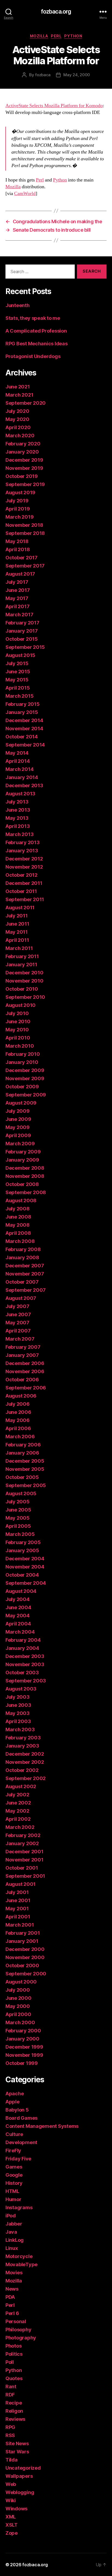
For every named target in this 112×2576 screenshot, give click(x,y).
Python (73, 36)
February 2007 (23, 1347)
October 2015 (22, 639)
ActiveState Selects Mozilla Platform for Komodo (54, 106)
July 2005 (18, 1502)
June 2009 (18, 1119)
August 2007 (21, 1298)
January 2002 (22, 1843)
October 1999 (22, 2063)
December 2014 (24, 720)
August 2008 (21, 1201)
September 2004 (26, 1583)
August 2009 (21, 1103)
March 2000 (20, 2022)
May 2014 (17, 753)
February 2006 (23, 1445)
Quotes (14, 2378)
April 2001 (18, 1917)
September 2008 (26, 1192)
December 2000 (25, 1949)
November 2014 (24, 729)
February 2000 (23, 2031)
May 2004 (18, 1616)
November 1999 (24, 2055)
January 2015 (22, 712)
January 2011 (21, 965)
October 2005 (22, 1477)
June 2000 (18, 1998)
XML (11, 2517)
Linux (12, 2248)
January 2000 (22, 2039)
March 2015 (19, 696)
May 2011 (17, 932)
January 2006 (22, 1453)
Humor (13, 2199)
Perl (56, 36)
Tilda (12, 2460)
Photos (13, 2346)
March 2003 (20, 1729)
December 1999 (24, 2047)
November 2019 (24, 468)
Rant (11, 2387)
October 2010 (22, 989)
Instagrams (19, 2207)
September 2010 (25, 997)
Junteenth (18, 305)
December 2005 (25, 1461)
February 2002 (23, 1835)
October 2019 (22, 476)
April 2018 (18, 549)
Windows (16, 2509)
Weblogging (20, 2492)
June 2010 (18, 1021)
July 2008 (18, 1209)
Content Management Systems (42, 2126)
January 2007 (22, 1355)
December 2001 (24, 1852)
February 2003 (23, 1738)
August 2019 (20, 492)
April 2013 (18, 826)
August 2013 (20, 794)
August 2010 (21, 1005)
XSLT (12, 2525)
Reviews (15, 2419)
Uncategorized (23, 2468)
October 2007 (22, 1282)
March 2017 (19, 615)
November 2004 (25, 1567)
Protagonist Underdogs (33, 356)
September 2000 (26, 1974)
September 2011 (25, 899)
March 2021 (19, 395)
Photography (21, 2338)
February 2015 (23, 704)
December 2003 (25, 1656)
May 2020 (17, 419)
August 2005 (21, 1493)
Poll (10, 2362)
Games (14, 2167)
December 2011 (24, 883)
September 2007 (26, 1290)
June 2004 (18, 1607)
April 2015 (18, 688)
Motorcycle (19, 2256)
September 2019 (25, 484)
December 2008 (25, 1168)
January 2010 (22, 1062)
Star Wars (17, 2452)
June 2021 (18, 387)
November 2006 (25, 1371)
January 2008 (22, 1257)
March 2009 (20, 1144)
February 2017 (22, 623)
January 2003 (22, 1746)
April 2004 (18, 1624)
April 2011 (17, 940)
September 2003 (26, 1681)
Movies (14, 2273)
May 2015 (17, 680)
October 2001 (22, 1868)
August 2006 (21, 1396)
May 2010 (17, 1030)
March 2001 (20, 1925)
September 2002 (26, 1778)
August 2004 (21, 1591)
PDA (10, 2297)
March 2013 (19, 834)
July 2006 (18, 1404)
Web (11, 2484)
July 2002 (17, 1795)
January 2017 (22, 631)
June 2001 (18, 1900)
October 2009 (22, 1087)
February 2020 (23, 444)
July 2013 (17, 802)
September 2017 (25, 566)
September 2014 (25, 745)
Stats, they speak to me (33, 318)
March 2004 (20, 1632)
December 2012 (24, 859)
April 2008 (18, 1233)
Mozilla (39, 36)
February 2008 (23, 1249)
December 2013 (24, 785)
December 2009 (25, 1070)
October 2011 (21, 891)
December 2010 (24, 973)
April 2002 (18, 1819)
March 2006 (20, 1437)
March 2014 (19, 769)
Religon (14, 2411)
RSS (10, 2435)
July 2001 (17, 1892)
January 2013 (22, 851)
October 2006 (22, 1380)
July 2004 (18, 1599)
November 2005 (25, 1469)
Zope (12, 2533)
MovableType (21, 2264)
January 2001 (22, 1941)
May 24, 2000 (77, 75)
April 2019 (18, 509)
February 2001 (23, 1933)
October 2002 (22, 1770)
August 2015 (20, 655)
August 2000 (21, 1982)
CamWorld (25, 194)
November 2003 (25, 1664)
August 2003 (21, 1689)
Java (11, 2232)
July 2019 (17, 501)
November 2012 (24, 867)
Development (21, 2142)
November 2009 (25, 1078)
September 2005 (26, 1485)
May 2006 (18, 1420)
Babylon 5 (17, 2110)
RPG (10, 2427)
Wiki (11, 2500)
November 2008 (25, 1176)
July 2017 (17, 582)
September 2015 (25, 647)
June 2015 (18, 672)
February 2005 (23, 1542)
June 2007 (18, 1314)
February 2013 (23, 842)
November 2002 (25, 1762)
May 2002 (17, 1811)
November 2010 (24, 981)
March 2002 (20, 1827)
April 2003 (18, 1721)
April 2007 (18, 1331)
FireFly (13, 2151)
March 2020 (20, 436)
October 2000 (22, 1966)
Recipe (14, 2403)
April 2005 (18, 1526)
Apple (13, 2102)
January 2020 (22, 452)
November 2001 (24, 1860)
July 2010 (17, 1013)
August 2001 (21, 1884)
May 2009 (18, 1127)
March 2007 (20, 1339)
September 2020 (26, 403)
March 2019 (19, 517)
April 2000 (18, 2014)
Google (14, 2175)
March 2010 (20, 1046)
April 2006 (18, 1428)
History (14, 2183)
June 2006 (18, 1412)
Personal (16, 2321)
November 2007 (25, 1274)
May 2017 (17, 598)
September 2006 (26, 1388)
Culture (14, 2134)
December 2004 (25, 1559)
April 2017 (17, 606)
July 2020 (17, 411)
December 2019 (24, 460)
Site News (17, 2443)
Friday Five (18, 2159)
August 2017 (20, 574)
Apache (15, 2094)
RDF (10, 2395)
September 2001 (25, 1876)
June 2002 (18, 1803)
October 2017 (21, 558)
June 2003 (18, 1705)
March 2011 (19, 948)
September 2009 (26, 1095)
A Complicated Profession (36, 331)
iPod (11, 2216)
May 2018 (17, 541)
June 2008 (18, 1217)
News (12, 2289)
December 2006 (25, 1363)
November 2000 (25, 1957)
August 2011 (20, 908)
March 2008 (20, 1241)
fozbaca (43, 75)
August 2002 (21, 1786)
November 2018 (24, 525)
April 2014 (18, 761)
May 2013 (17, 818)
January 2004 (22, 1648)
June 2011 (17, 924)
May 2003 (18, 1713)
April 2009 (18, 1135)
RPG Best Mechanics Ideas (37, 344)
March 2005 (20, 1534)
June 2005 (18, 1510)
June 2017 (18, 590)
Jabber (14, 2224)
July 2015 (17, 663)
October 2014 (22, 737)
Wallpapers (19, 2476)
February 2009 (23, 1152)
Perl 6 (12, 2313)
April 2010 (18, 1038)
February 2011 (22, 956)
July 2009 (18, 1111)
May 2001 (17, 1909)
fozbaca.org (56, 12)
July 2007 (17, 1306)
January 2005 (22, 1550)
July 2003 (18, 1697)
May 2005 (18, 1518)
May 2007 (17, 1323)
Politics (14, 2354)
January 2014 (22, 777)
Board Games (21, 2118)
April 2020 (18, 427)
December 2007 (25, 1266)
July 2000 (18, 1990)
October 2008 (22, 1184)
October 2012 (21, 875)
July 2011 (17, 916)
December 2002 (25, 1754)
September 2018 (25, 533)
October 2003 (22, 1673)
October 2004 (22, 1575)
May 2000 (18, 2006)
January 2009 (22, 1160)
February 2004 (23, 1640)
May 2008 (18, 1225)
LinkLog (15, 2240)
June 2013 (18, 810)
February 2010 (23, 1054)
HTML (12, 2191)
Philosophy (18, 2330)
